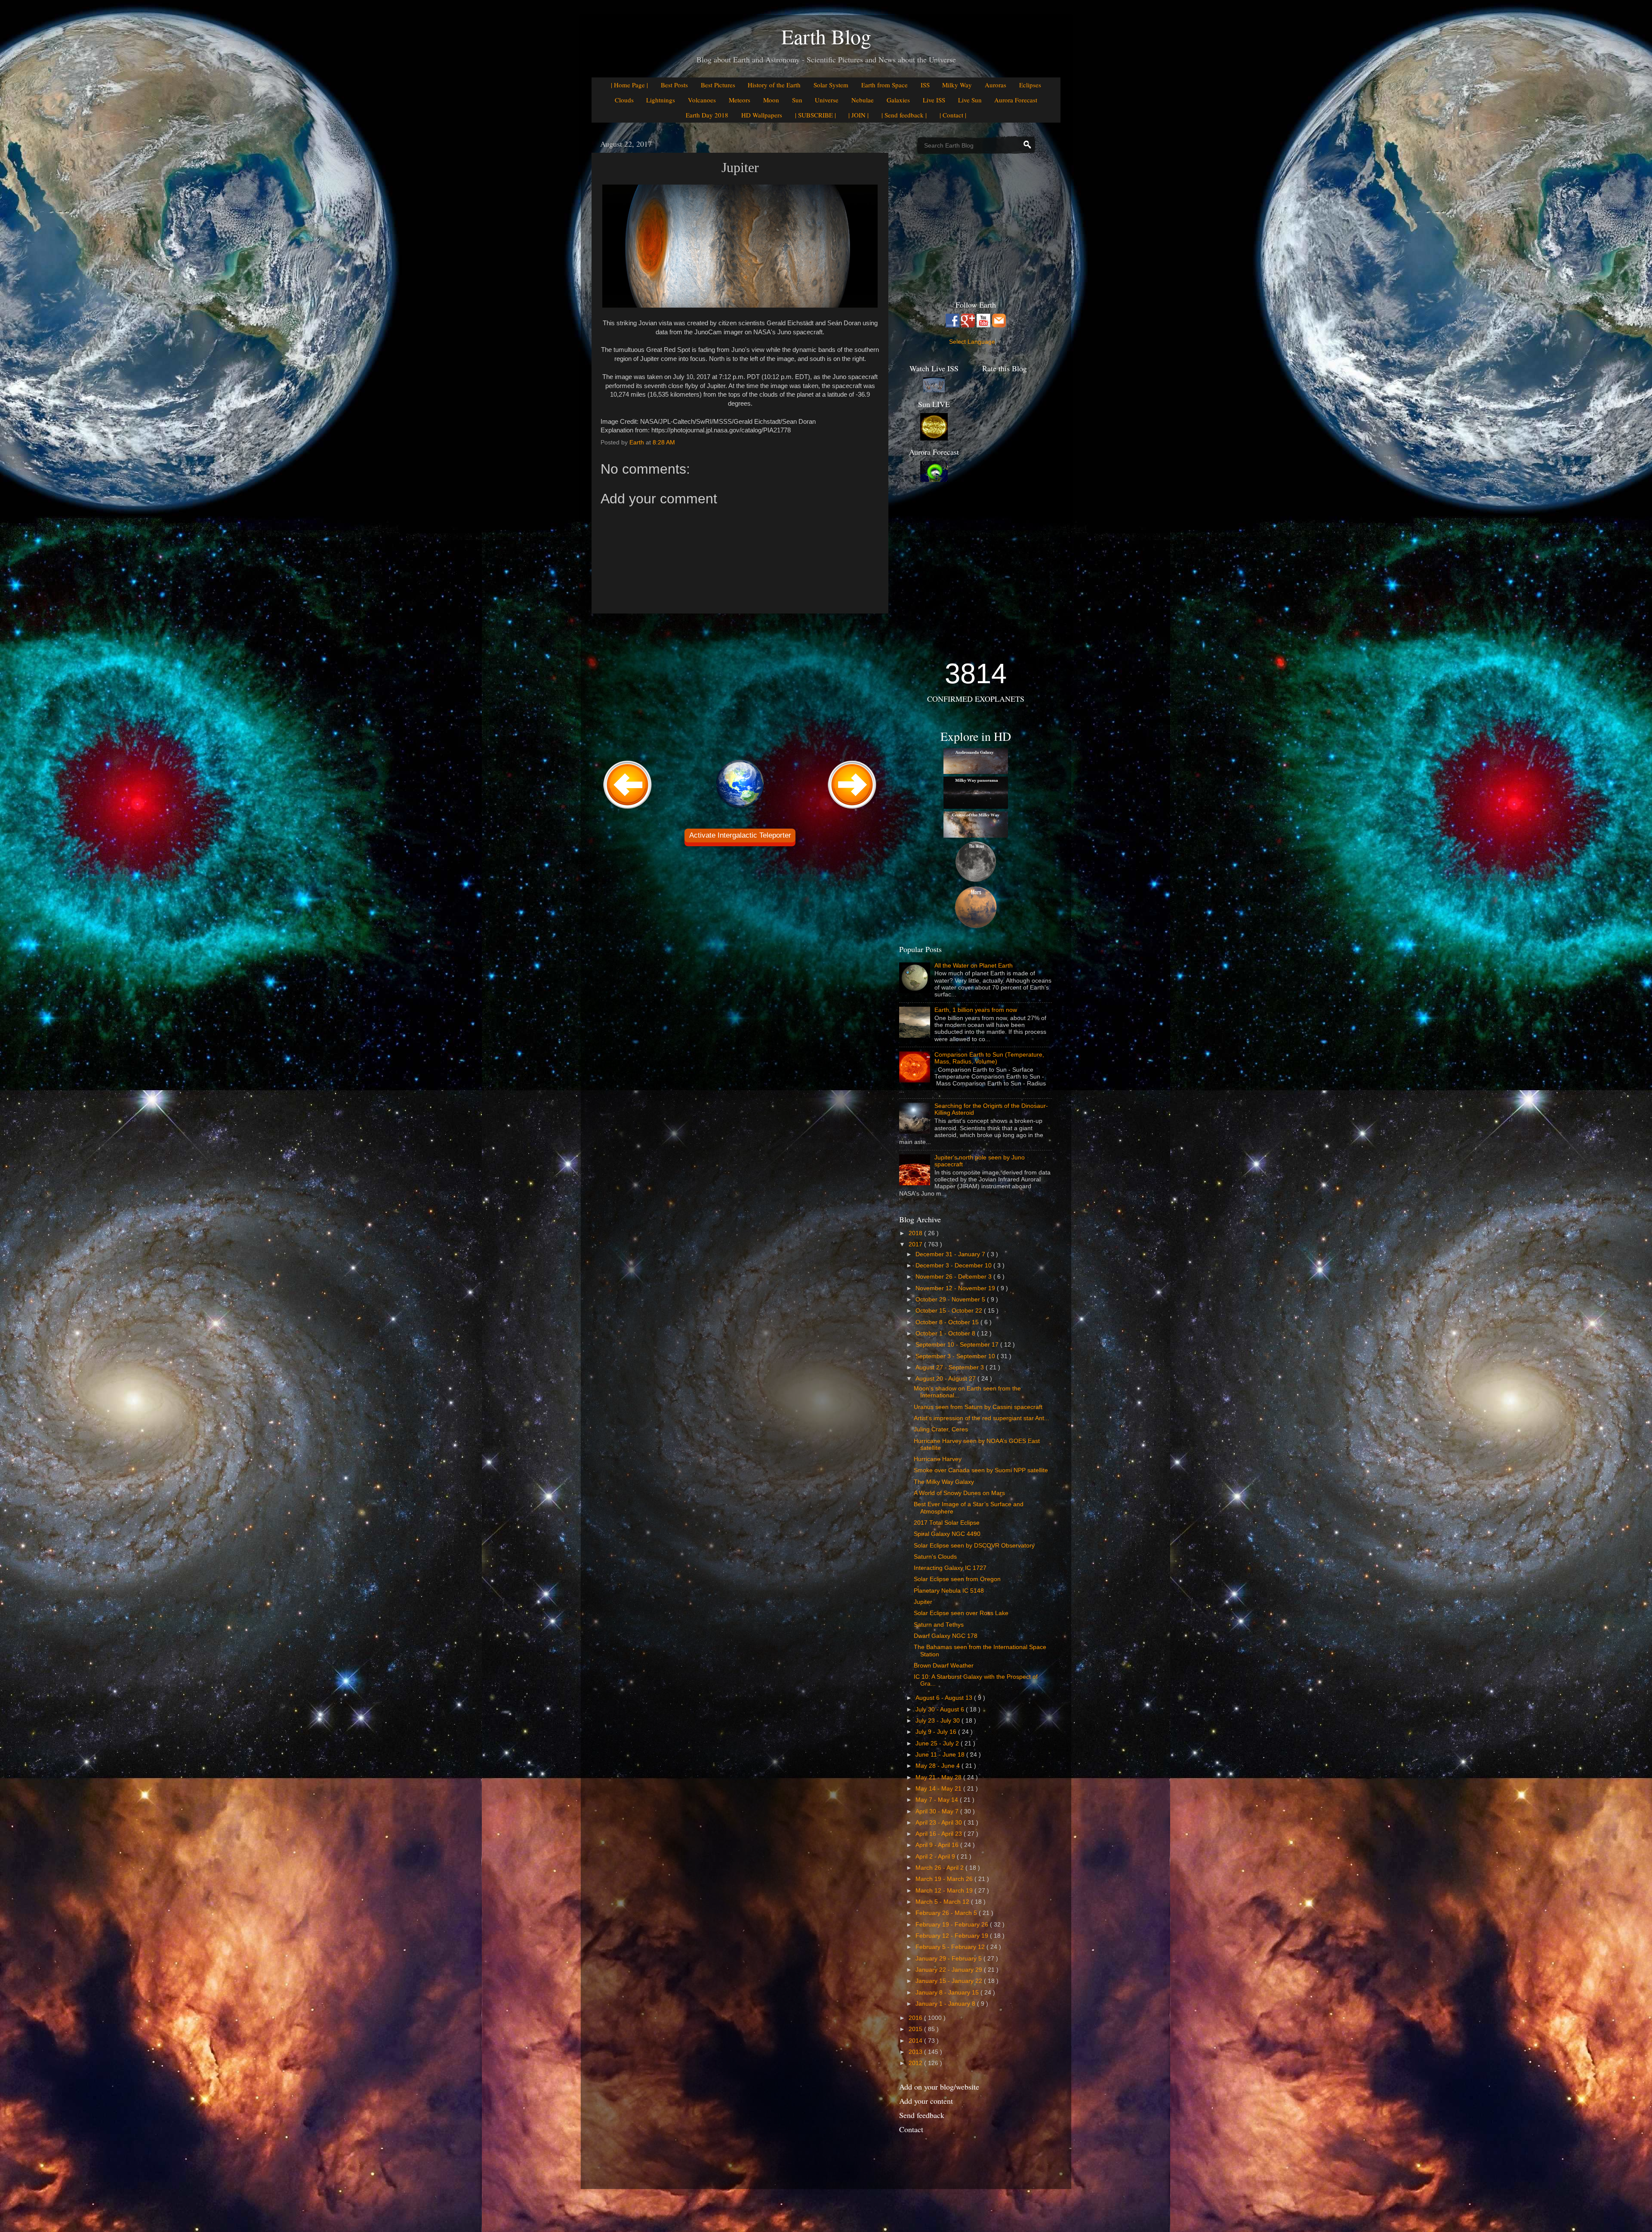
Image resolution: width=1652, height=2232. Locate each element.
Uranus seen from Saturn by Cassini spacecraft (978, 1407)
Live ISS (934, 100)
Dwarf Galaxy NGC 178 (946, 1636)
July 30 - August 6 (941, 1709)
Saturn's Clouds (935, 1557)
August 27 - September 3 (951, 1367)
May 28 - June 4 (938, 1766)
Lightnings (661, 100)
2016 (916, 2018)
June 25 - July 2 (938, 1743)
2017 (916, 1244)
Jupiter (923, 1602)
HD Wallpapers (762, 115)
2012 (916, 2063)
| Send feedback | (904, 115)
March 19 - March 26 (945, 1879)
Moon (771, 100)
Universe (827, 100)
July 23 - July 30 (938, 1721)
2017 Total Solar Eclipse (947, 1523)
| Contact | (953, 115)
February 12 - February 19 (953, 1936)
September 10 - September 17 (958, 1345)
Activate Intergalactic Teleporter (740, 835)
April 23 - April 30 (940, 1823)
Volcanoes (702, 100)
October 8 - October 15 (948, 1322)
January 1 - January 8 (946, 2004)
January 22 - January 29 (950, 1970)
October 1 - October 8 (946, 1333)
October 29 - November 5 (951, 1299)
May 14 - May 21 (939, 1789)
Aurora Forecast (1016, 100)
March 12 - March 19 (945, 1891)
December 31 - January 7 (951, 1254)
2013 (916, 2052)
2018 (916, 1233)
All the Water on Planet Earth (974, 966)
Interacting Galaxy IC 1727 (950, 1568)
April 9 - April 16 (938, 1845)
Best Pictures (718, 85)
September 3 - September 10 (956, 1356)
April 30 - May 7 (938, 1811)
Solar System (831, 85)
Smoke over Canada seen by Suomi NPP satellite (981, 1470)
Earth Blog (826, 36)
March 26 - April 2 (940, 1868)
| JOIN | (858, 115)
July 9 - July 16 (937, 1732)
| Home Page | (629, 85)
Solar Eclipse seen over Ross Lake (961, 1613)
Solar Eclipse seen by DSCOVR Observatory (974, 1546)
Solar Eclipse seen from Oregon (957, 1579)
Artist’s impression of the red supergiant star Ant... (982, 1418)
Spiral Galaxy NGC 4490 (947, 1534)
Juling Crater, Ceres (941, 1429)
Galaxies (898, 100)
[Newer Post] (628, 809)
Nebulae (863, 100)
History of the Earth (774, 85)
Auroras (996, 85)
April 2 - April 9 (936, 1857)
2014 (916, 2041)
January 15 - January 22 (950, 1981)
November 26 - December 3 (954, 1277)
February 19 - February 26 (953, 1925)
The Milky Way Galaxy (944, 1482)
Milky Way (957, 85)
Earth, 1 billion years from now (976, 1010)
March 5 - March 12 (943, 1902)
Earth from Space (885, 85)
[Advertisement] (740, 685)
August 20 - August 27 (946, 1379)
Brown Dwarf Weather (944, 1666)
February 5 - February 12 (951, 1947)
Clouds (624, 100)
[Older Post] (852, 809)
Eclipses (1030, 85)
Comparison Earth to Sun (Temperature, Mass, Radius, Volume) (989, 1058)
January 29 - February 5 (949, 1959)
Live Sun (970, 100)
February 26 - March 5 (947, 1913)
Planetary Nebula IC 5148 (949, 1591)
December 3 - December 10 (954, 1266)
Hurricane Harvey (938, 1459)
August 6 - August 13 (945, 1698)
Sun (797, 100)
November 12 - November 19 (956, 1288)
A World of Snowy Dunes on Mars (959, 1493)
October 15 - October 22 (950, 1311)
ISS (925, 85)
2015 (916, 2029)
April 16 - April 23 (940, 1834)
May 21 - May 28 (939, 1777)
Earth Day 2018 (707, 115)
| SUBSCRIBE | (815, 115)
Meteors (740, 100)
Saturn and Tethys (939, 1625)
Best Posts (674, 85)
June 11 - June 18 (941, 1755)
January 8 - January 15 (948, 1993)
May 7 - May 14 (938, 1800)
